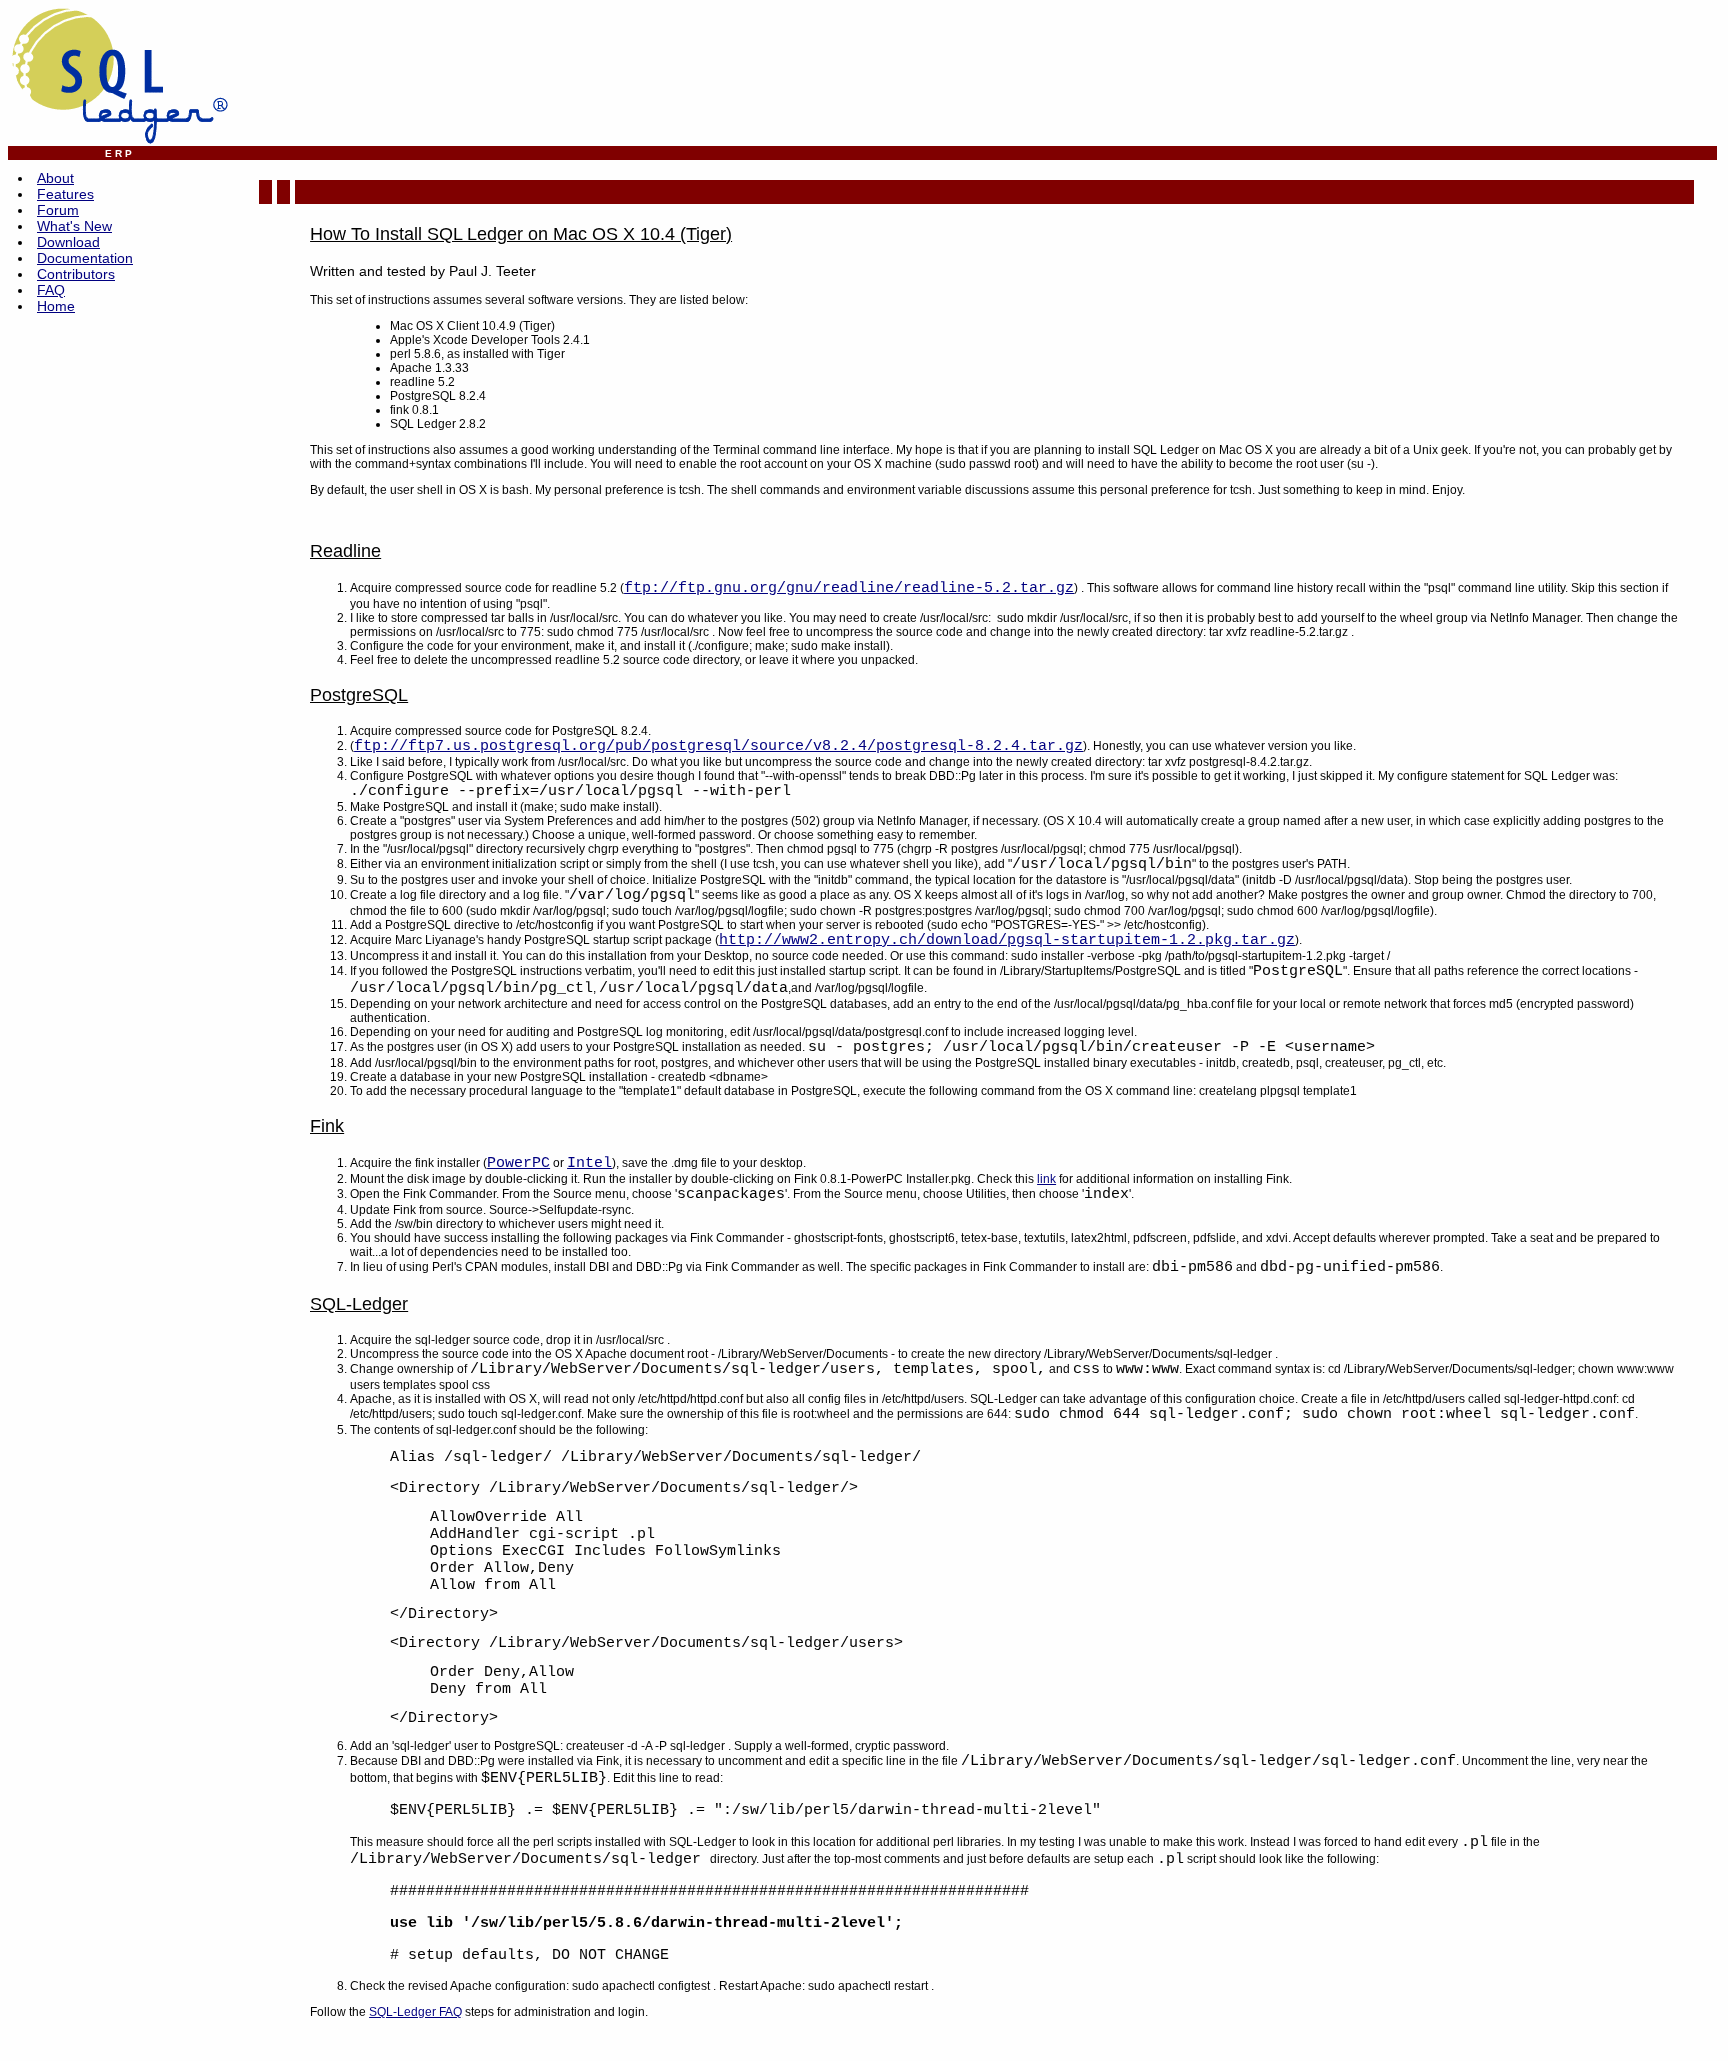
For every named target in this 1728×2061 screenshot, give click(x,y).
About (55, 178)
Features (65, 194)
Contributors (76, 274)
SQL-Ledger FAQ (415, 2012)
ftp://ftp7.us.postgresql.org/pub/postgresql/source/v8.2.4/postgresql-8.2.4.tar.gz (718, 746)
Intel (589, 1163)
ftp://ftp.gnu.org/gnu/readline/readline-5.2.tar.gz (849, 588)
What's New (74, 226)
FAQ (51, 290)
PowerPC (518, 1163)
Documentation (85, 258)
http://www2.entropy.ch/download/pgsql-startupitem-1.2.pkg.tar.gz (1007, 940)
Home (56, 306)
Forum (58, 210)
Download (68, 242)
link (1046, 1179)
